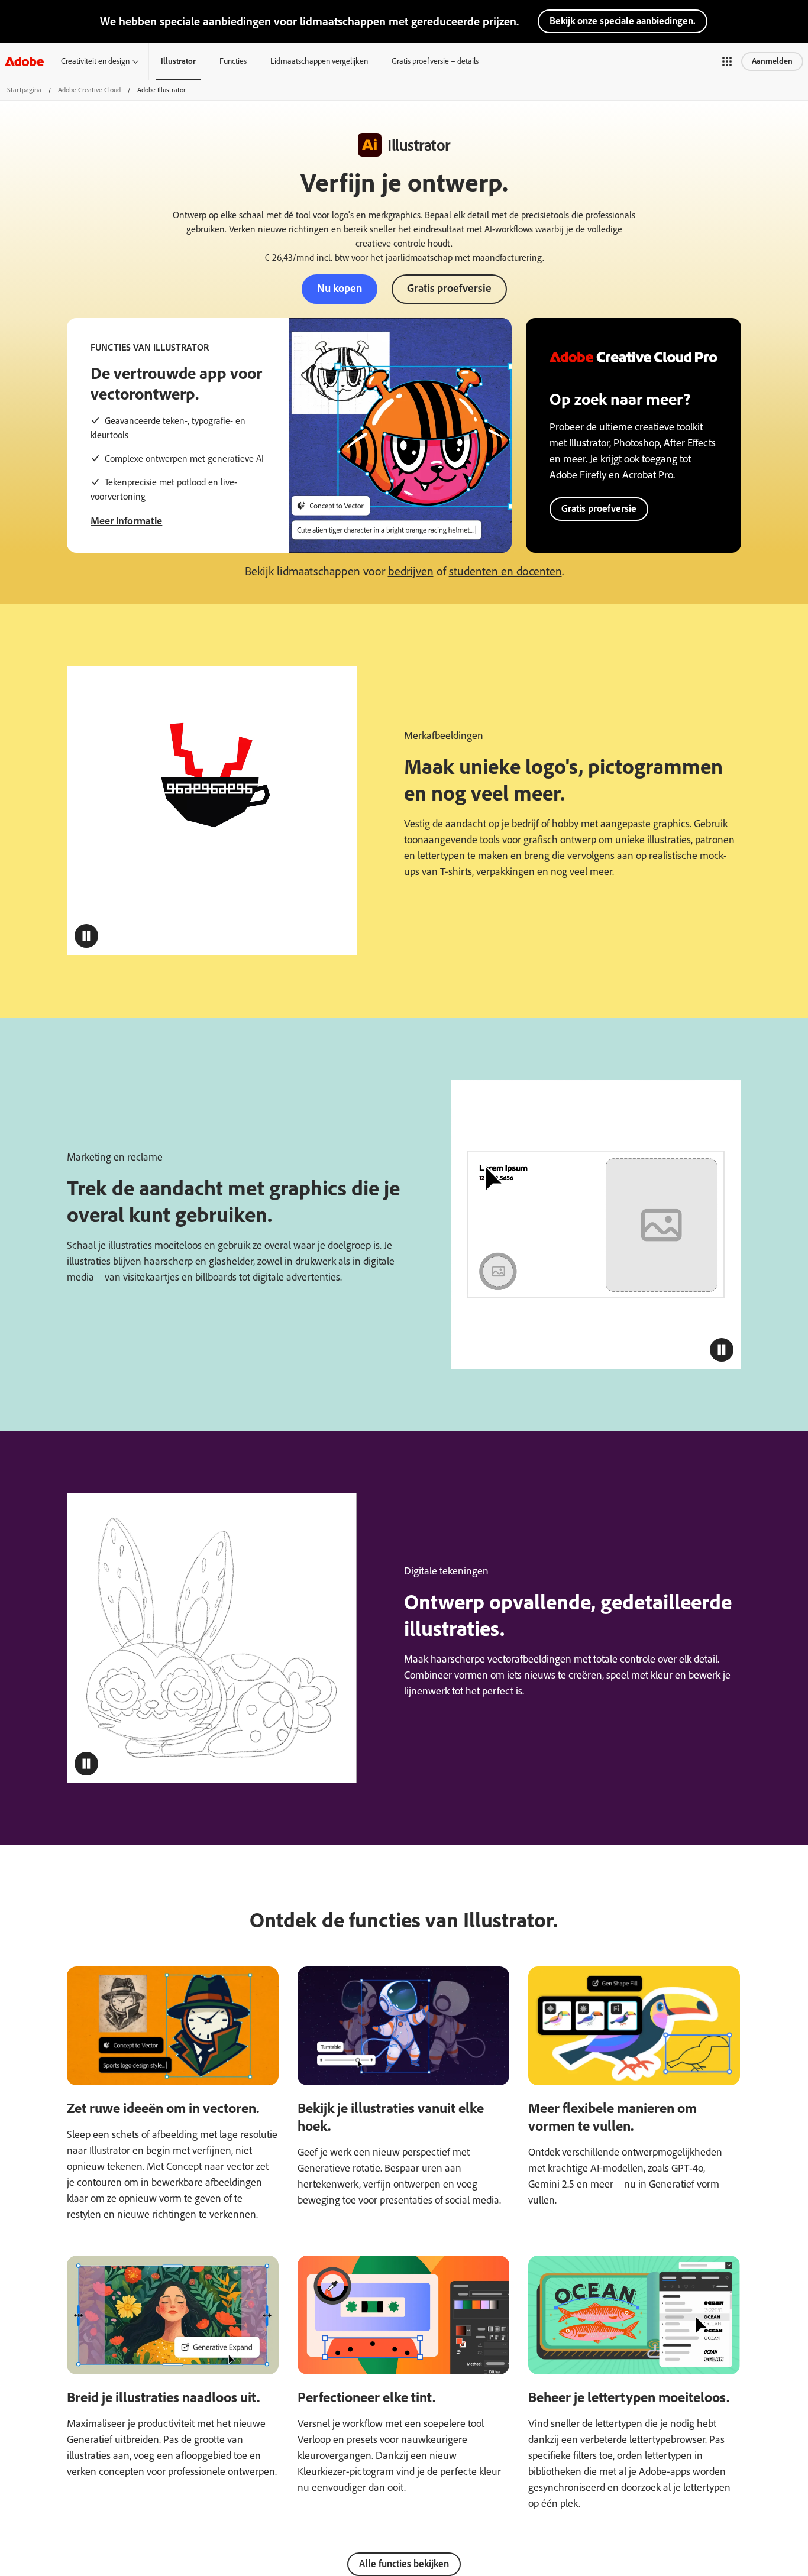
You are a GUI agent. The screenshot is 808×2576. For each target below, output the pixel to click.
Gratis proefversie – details (435, 61)
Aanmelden (772, 61)
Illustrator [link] (178, 61)
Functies (233, 61)
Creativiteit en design (95, 61)
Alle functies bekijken (404, 2564)
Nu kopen (340, 288)
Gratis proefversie (449, 288)
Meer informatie (126, 521)
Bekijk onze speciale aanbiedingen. (623, 21)
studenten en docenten (505, 571)
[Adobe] (24, 61)
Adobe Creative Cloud (89, 90)
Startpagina (24, 90)
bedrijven (411, 571)
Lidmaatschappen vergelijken (319, 61)
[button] (727, 61)
